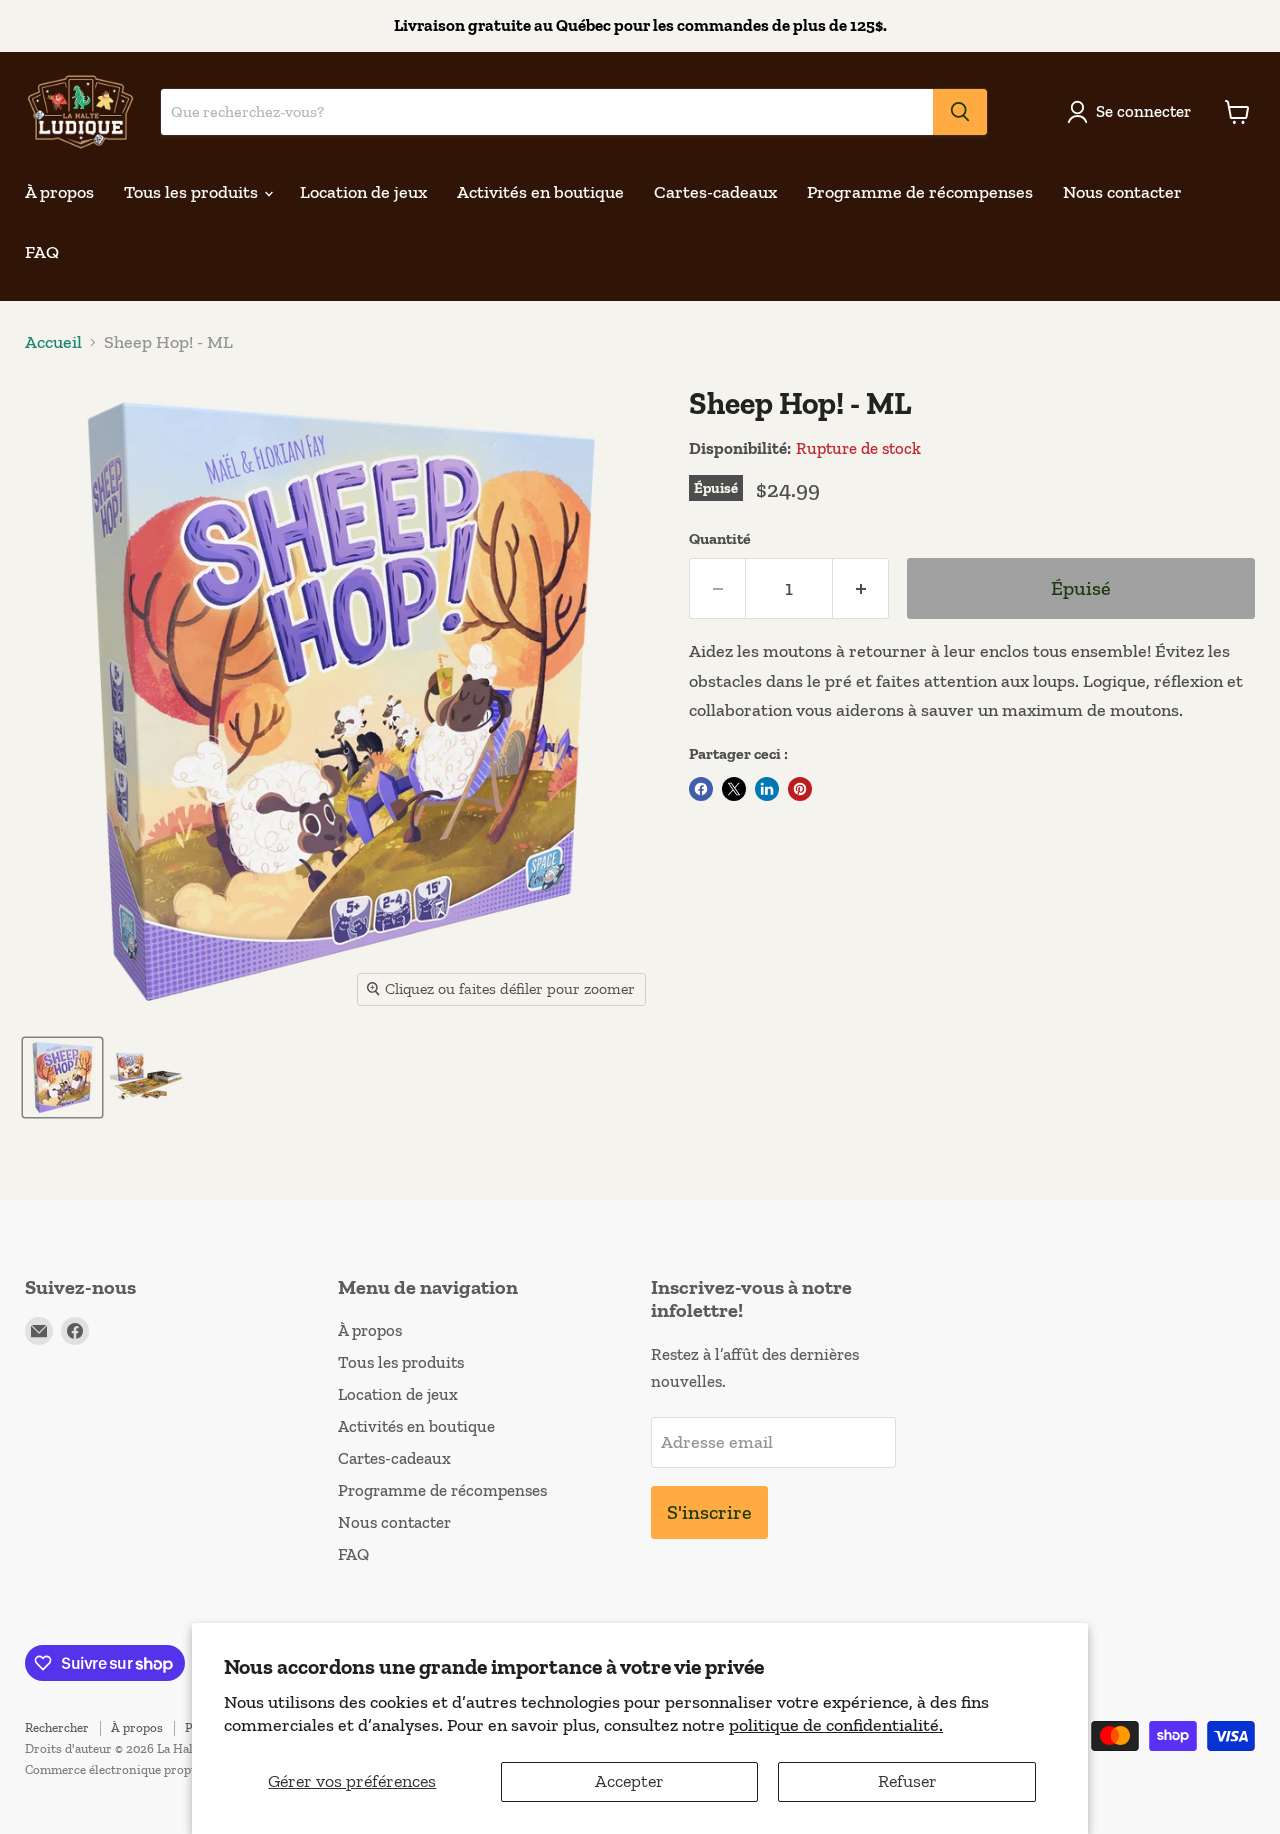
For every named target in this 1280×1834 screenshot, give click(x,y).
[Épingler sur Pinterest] (800, 789)
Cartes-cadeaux (715, 192)
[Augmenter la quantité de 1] (861, 588)
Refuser (907, 1781)
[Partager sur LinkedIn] (767, 789)
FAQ (42, 252)
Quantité (720, 539)
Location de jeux (363, 192)
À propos (59, 192)
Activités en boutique (540, 192)
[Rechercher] (960, 112)
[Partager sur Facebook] (701, 789)
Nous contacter (1122, 192)
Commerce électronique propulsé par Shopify (153, 1769)
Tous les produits (193, 192)
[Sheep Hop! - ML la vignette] (62, 1077)
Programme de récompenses (920, 192)
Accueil (53, 342)
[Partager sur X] (734, 789)
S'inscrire (709, 1512)
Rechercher (57, 1727)
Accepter (629, 1781)
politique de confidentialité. (836, 1725)
